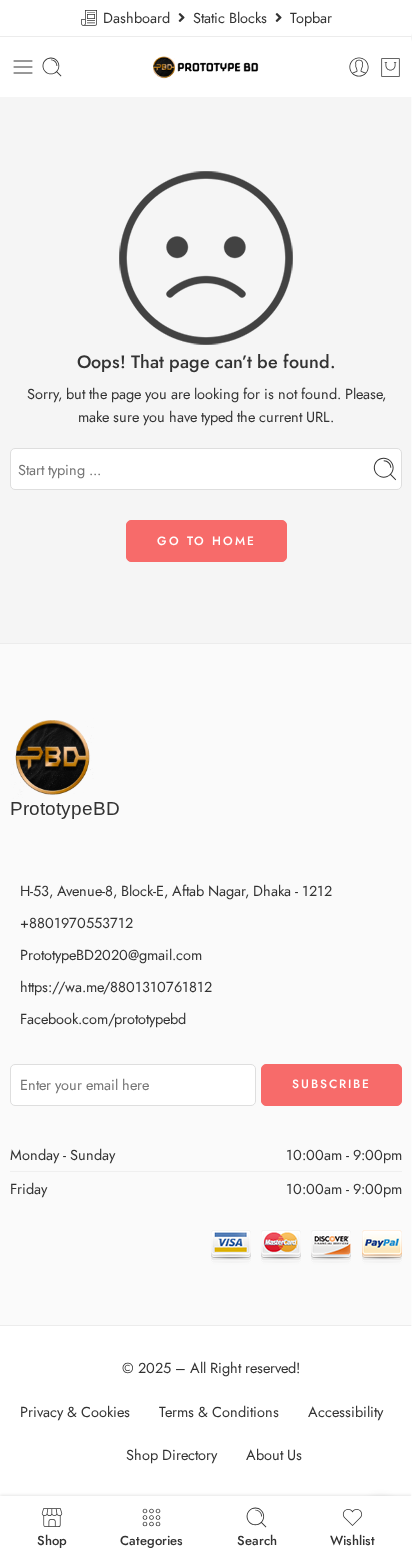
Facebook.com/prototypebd (103, 1018)
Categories (151, 1539)
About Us (274, 1454)
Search (257, 1539)
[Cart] (390, 67)
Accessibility (345, 1411)
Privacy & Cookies (75, 1411)
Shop (52, 1539)
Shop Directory (171, 1454)
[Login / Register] (359, 67)
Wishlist (352, 1539)
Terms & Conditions (219, 1411)
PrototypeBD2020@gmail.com (111, 954)
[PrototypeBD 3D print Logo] (52, 754)
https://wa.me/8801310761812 (116, 986)
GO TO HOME (206, 541)
